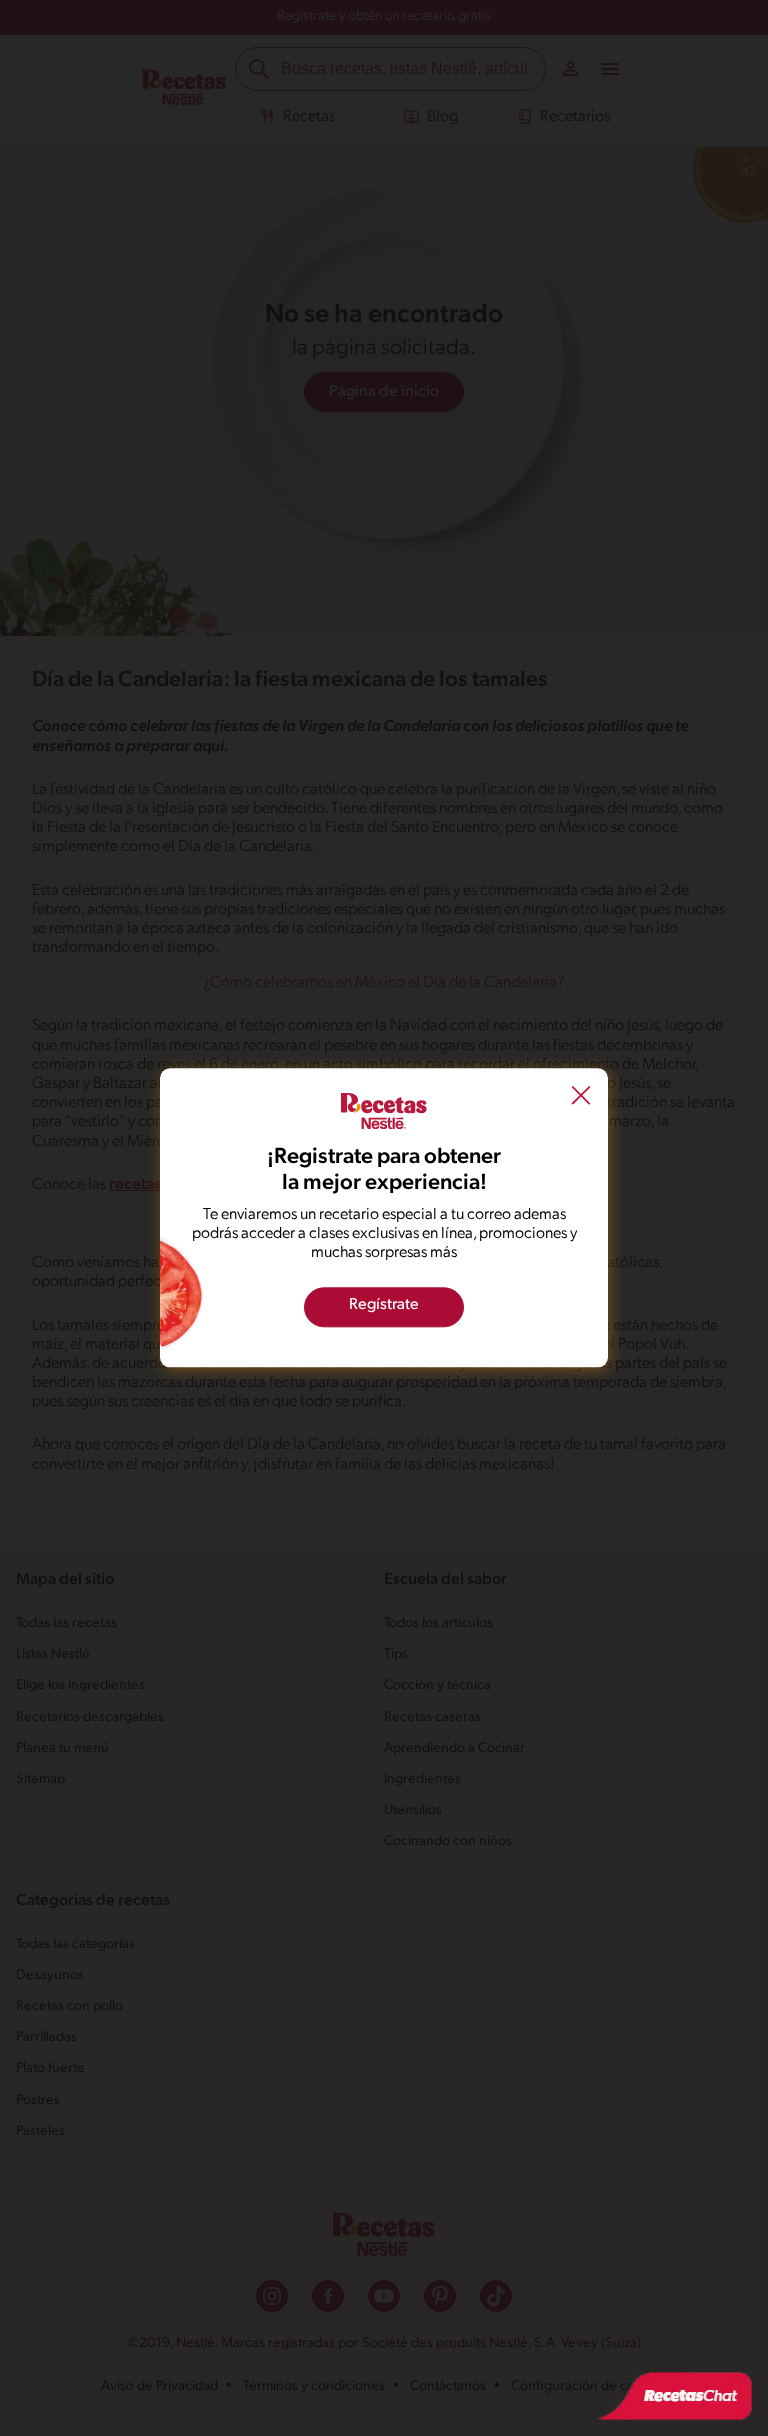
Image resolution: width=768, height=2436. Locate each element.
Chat (675, 2396)
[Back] (581, 1098)
